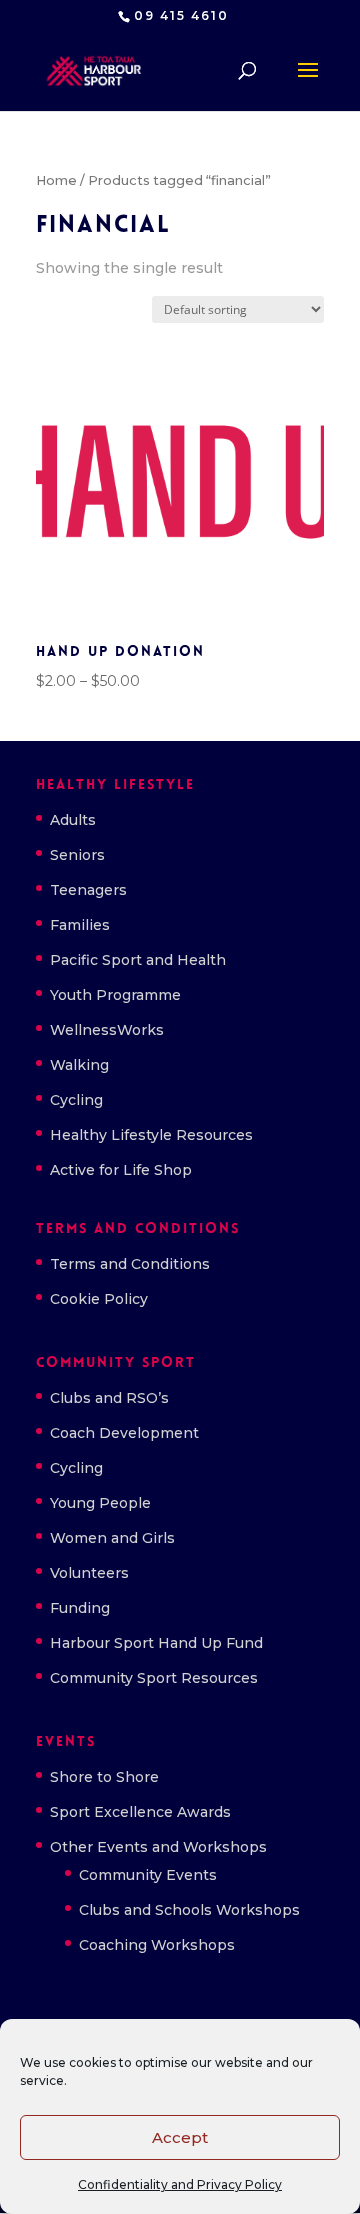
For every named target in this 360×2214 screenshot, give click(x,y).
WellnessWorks (107, 1030)
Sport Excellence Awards (140, 1812)
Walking (79, 1065)
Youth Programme (115, 995)
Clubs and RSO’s (109, 1398)
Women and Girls (112, 1538)
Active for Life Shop (121, 1170)
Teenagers (88, 890)
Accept (180, 2137)
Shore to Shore (104, 1777)
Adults (73, 820)
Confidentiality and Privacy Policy (180, 2184)
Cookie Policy (99, 1299)
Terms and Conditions (130, 1264)
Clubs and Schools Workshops (189, 1910)
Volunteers (89, 1573)
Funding (80, 1608)
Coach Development (124, 1433)
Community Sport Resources (154, 1678)
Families (80, 925)
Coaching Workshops (157, 1945)
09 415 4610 (181, 15)
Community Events (148, 1875)
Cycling (76, 1100)
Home (56, 180)
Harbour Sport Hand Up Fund (156, 1643)
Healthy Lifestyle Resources (151, 1135)
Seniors (77, 855)
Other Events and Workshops (158, 1847)
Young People (100, 1503)
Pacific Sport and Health (138, 960)
